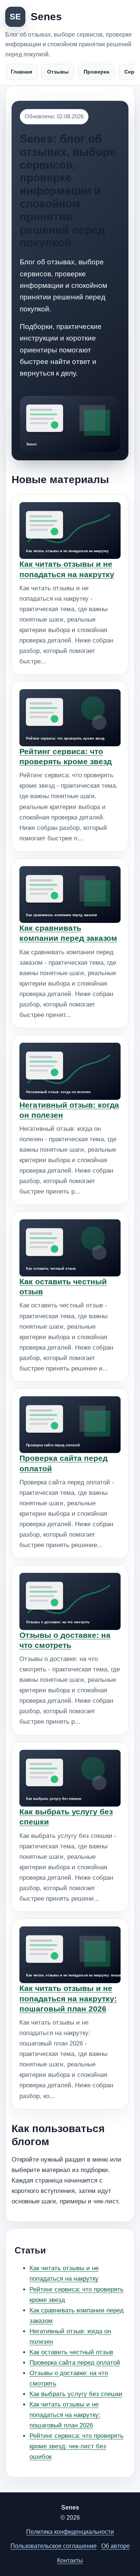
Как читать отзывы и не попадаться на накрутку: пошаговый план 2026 (68, 1998)
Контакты (70, 2561)
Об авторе (116, 2546)
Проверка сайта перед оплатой (75, 2363)
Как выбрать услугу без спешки (76, 2394)
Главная (21, 72)
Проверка (97, 72)
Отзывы (58, 72)
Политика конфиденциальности (70, 2532)
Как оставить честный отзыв (71, 2352)
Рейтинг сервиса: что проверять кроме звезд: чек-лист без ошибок (77, 2446)
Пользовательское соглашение (54, 2546)
